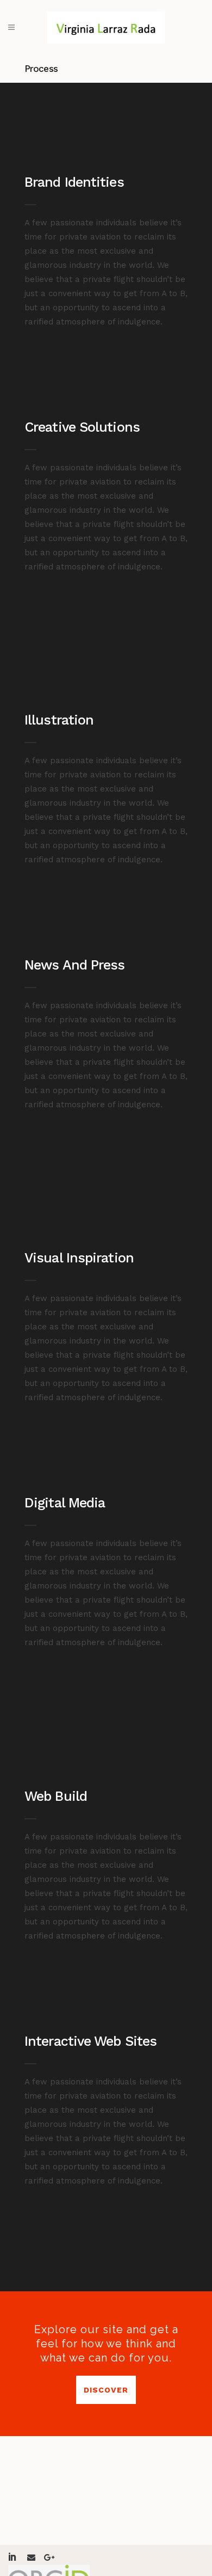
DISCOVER (106, 2390)
